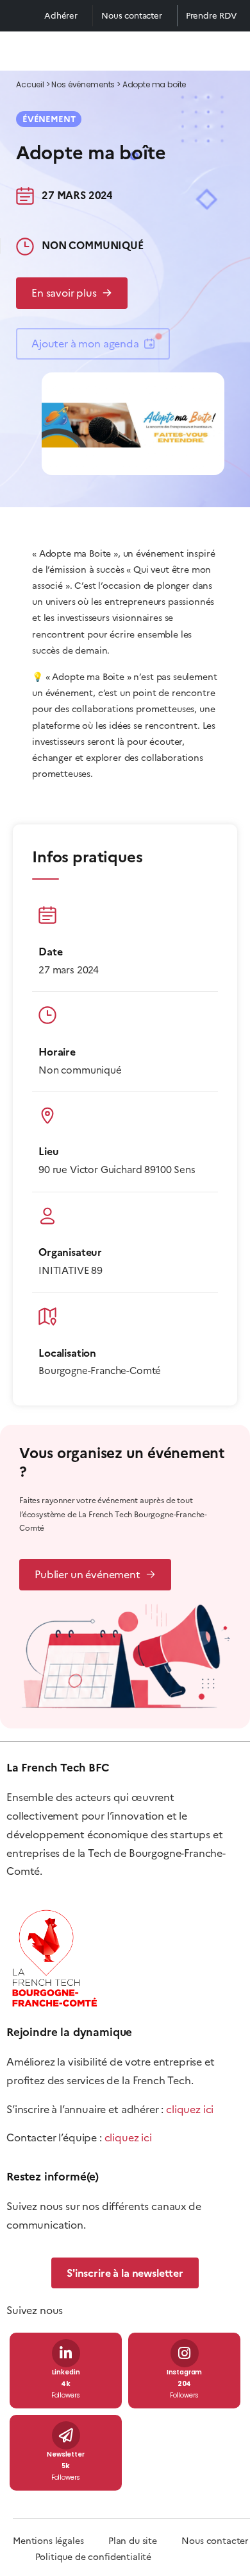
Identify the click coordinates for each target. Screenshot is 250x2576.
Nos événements (83, 85)
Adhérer (61, 16)
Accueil (30, 85)
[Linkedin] (66, 2353)
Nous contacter (132, 16)
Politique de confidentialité (94, 2557)
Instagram (185, 2373)
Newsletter (65, 2455)
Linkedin (66, 2373)
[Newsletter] (66, 2435)
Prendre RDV (212, 16)
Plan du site (145, 2541)
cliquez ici (190, 2109)
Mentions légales (48, 2541)
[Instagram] (185, 2353)
